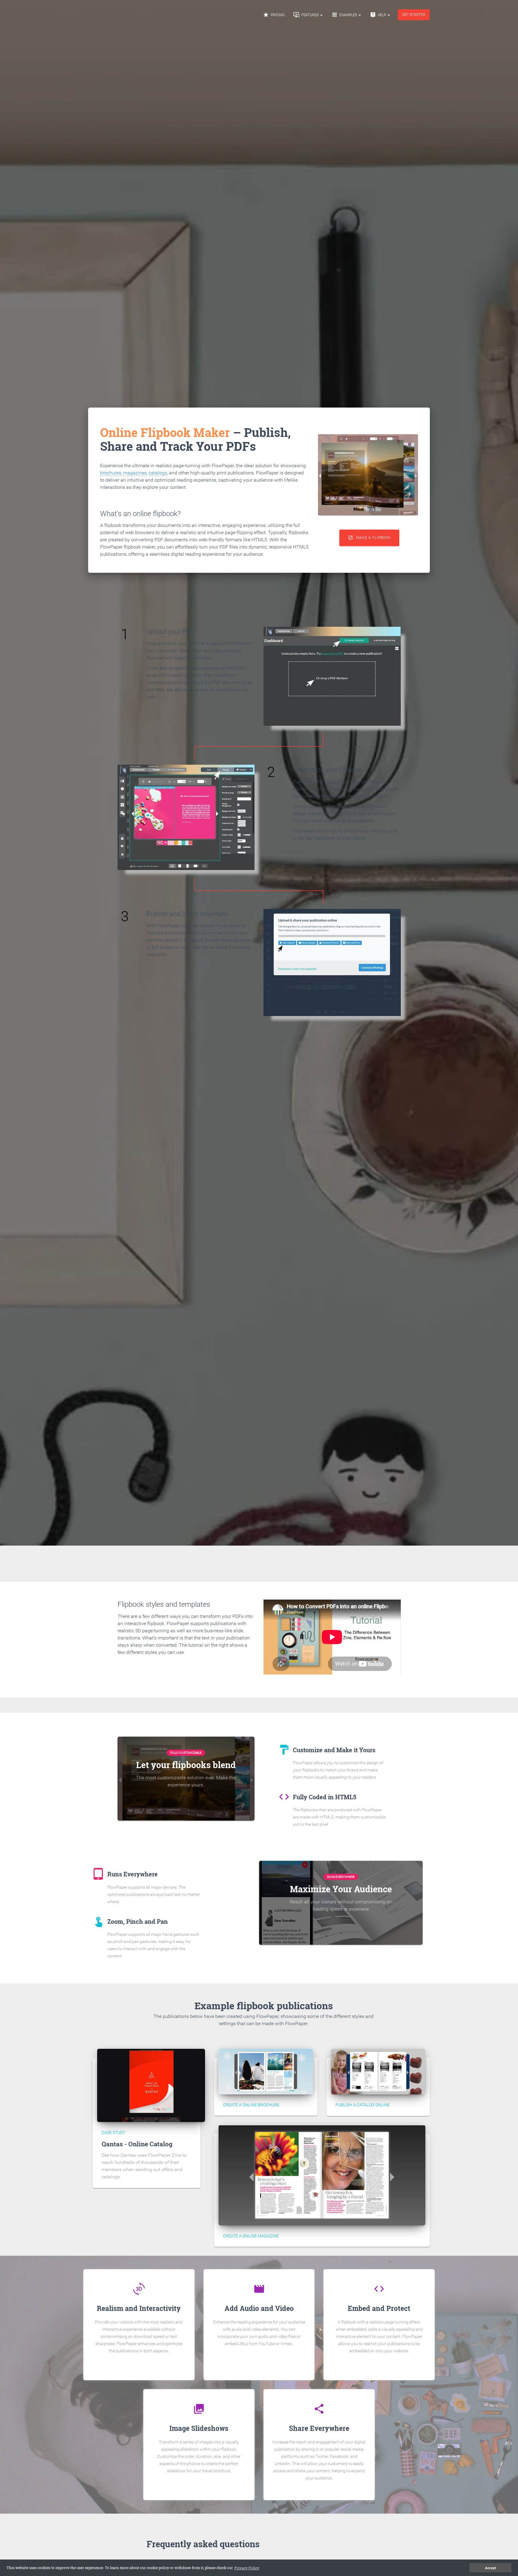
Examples (345, 15)
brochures (111, 473)
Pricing (274, 15)
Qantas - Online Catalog (137, 2144)
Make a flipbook (369, 538)
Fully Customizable (186, 1753)
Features (307, 15)
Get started (414, 15)
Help (378, 15)
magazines (135, 473)
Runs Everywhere (341, 1877)
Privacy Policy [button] (247, 2568)
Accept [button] (491, 2568)
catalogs (158, 473)
